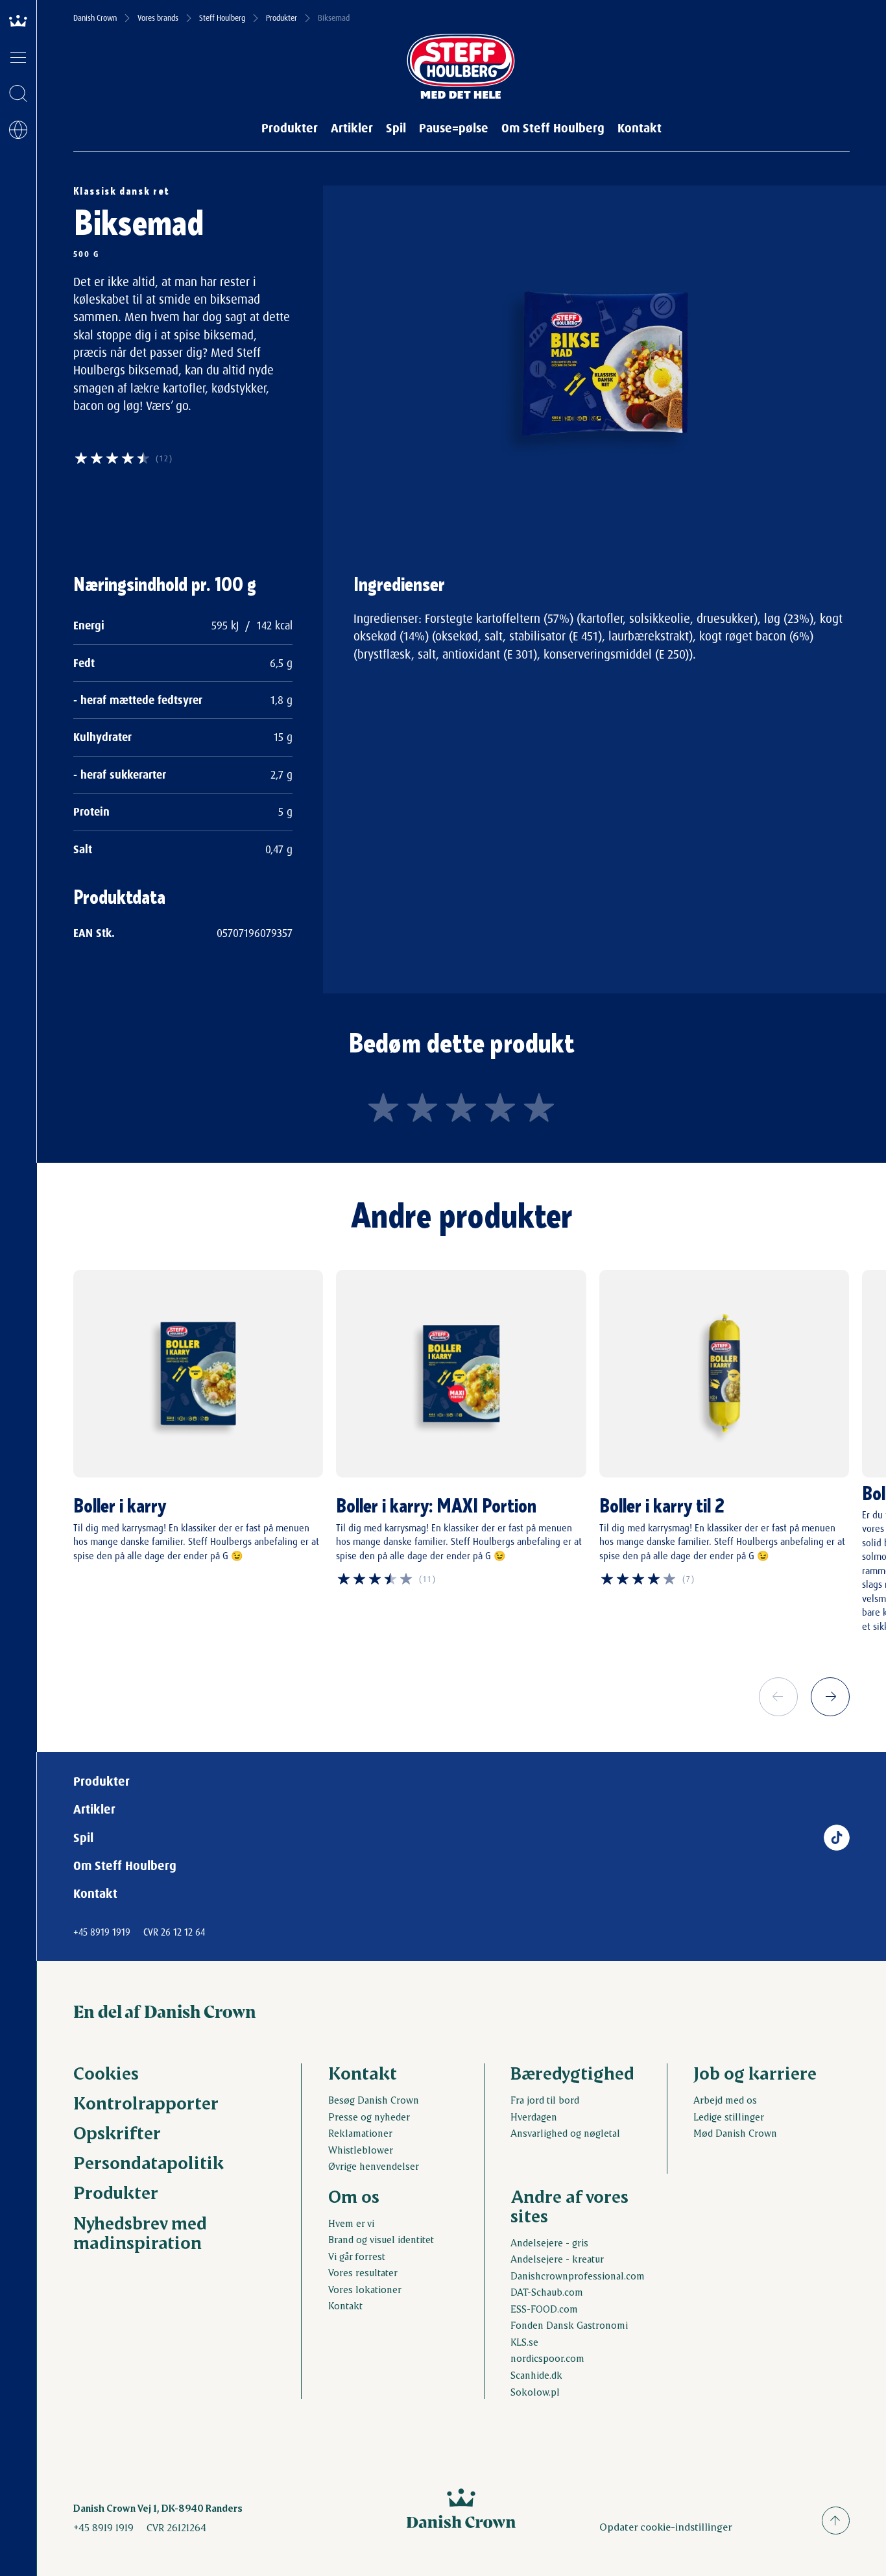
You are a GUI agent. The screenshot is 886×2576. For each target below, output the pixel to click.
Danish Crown (95, 18)
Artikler (352, 128)
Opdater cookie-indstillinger (666, 2526)
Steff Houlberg (222, 18)
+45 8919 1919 (102, 1932)
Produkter (281, 18)
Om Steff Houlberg (553, 128)
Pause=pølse (454, 128)
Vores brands (158, 18)
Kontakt (640, 128)
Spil (396, 128)
